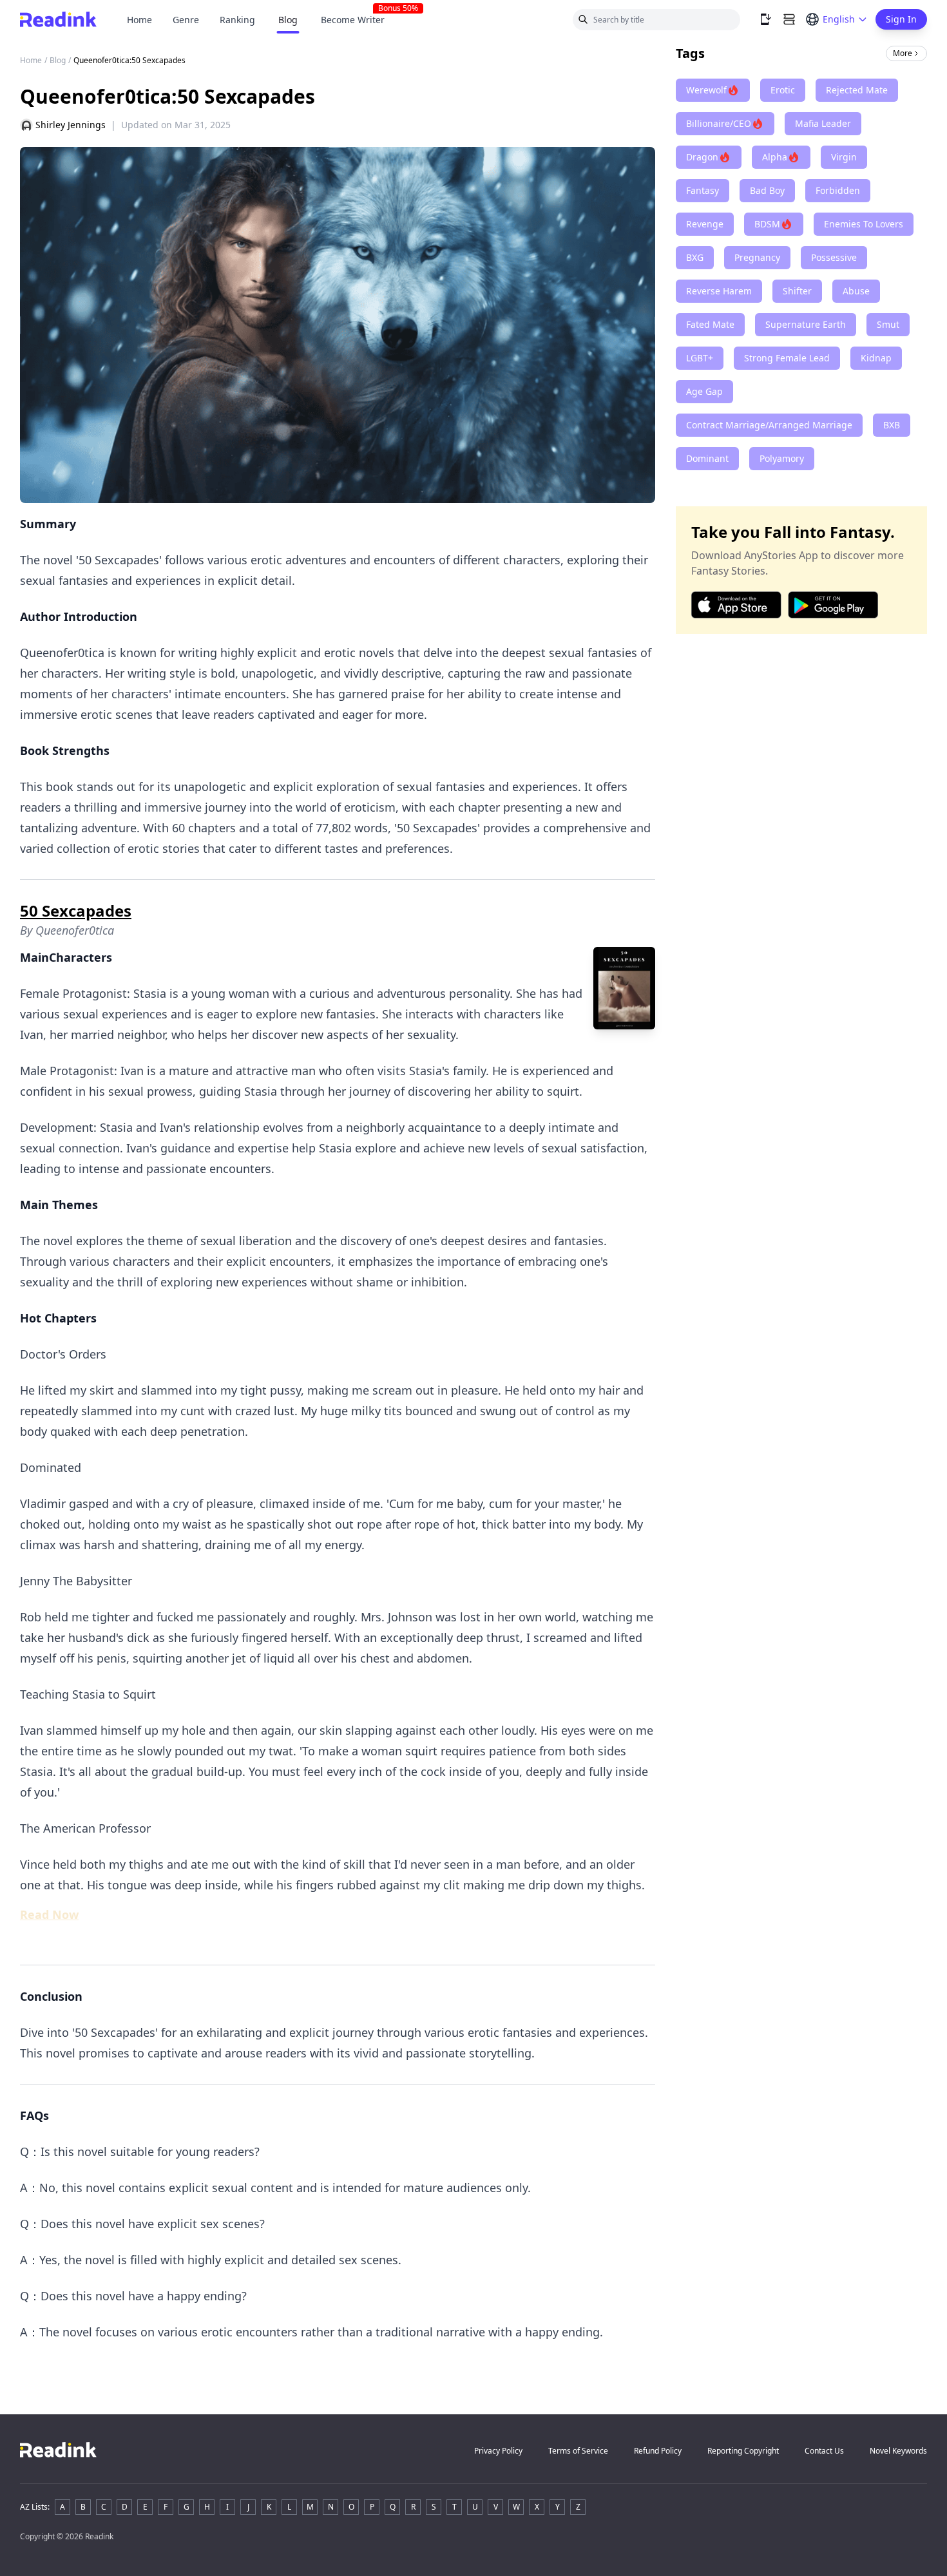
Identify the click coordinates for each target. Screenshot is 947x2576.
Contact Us (824, 2451)
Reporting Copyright (743, 2451)
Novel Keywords (898, 2451)
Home (139, 20)
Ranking (237, 20)
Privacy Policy (498, 2451)
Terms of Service (578, 2451)
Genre (186, 20)
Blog (288, 20)
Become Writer (358, 20)
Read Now (49, 1914)
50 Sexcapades (76, 911)
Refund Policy (658, 2451)
